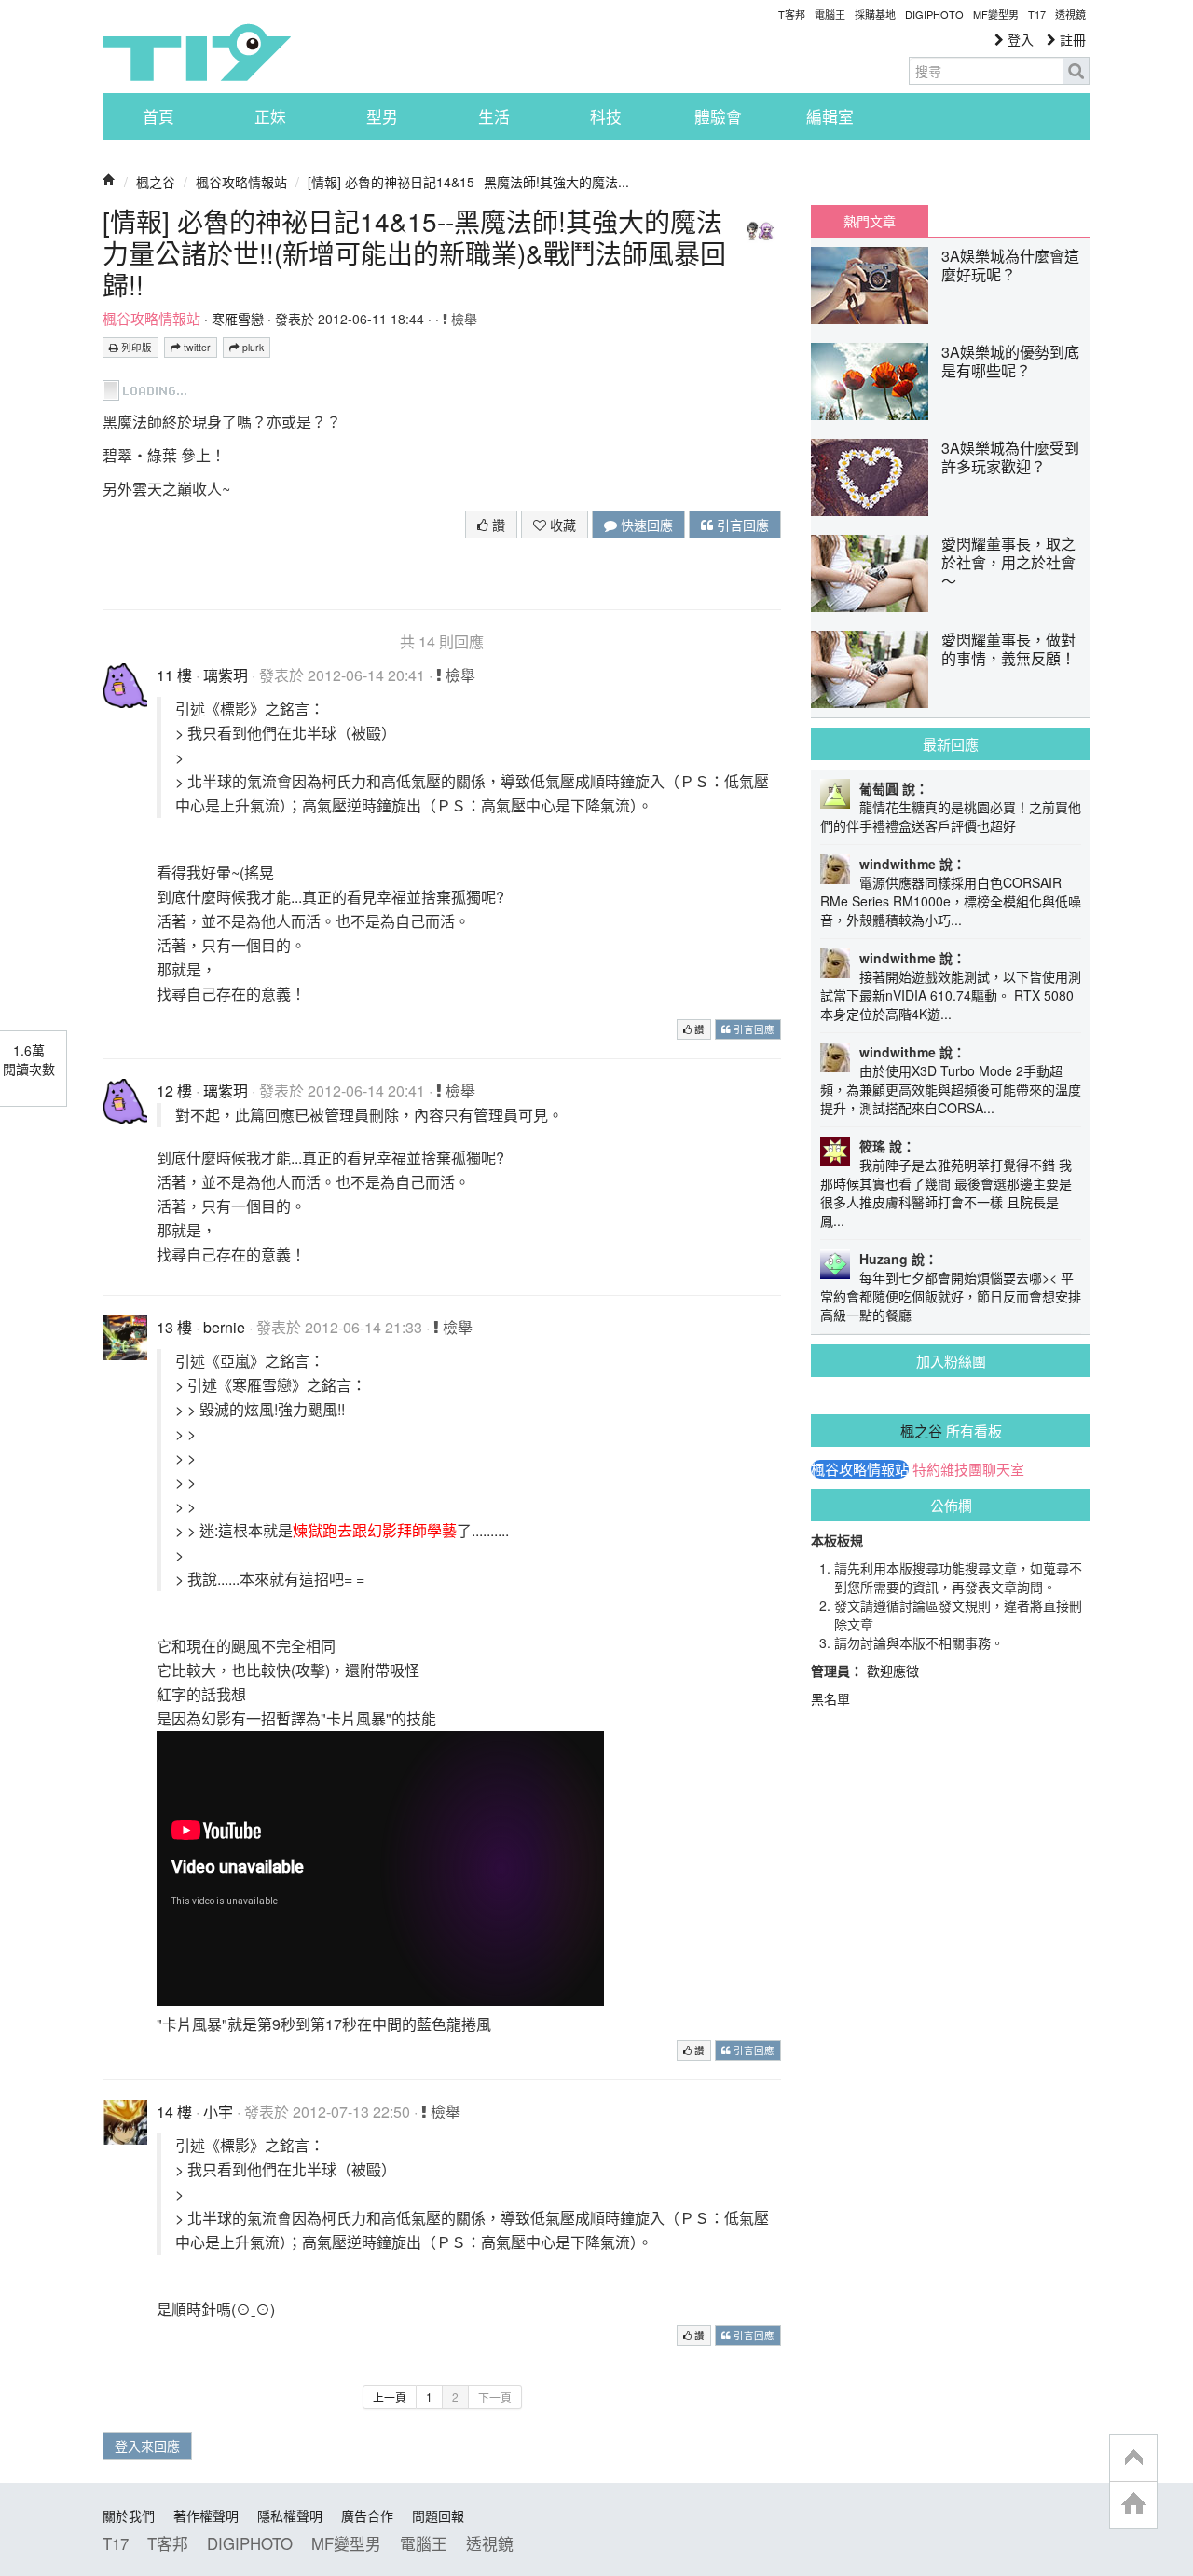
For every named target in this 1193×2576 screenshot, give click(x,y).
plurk (252, 347)
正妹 (270, 116)
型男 (382, 116)
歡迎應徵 (893, 1670)
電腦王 (830, 14)
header (1133, 2459)
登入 (1019, 39)
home (1133, 2505)
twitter (196, 347)
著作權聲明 (206, 2515)
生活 (494, 116)
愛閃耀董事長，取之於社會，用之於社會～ (1008, 562)
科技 (606, 116)
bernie (224, 1327)
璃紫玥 (226, 675)
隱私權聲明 (290, 2515)
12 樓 (174, 1090)
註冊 (1071, 39)
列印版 (135, 347)
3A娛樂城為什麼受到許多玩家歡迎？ (1010, 457)
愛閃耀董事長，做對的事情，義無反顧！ (1008, 649)
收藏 (561, 525)
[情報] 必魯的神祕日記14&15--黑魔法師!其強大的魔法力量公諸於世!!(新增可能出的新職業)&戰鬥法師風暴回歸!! (414, 252)
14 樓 (174, 2112)
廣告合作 (367, 2515)
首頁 (158, 116)
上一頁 (390, 2397)
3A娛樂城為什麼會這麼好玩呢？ (1010, 265)
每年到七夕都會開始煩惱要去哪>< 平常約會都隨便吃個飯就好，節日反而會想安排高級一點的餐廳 (951, 1296)
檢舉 (462, 319)
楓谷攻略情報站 (241, 182)
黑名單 (830, 1698)
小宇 (218, 2112)
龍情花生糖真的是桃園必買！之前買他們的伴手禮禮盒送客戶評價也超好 (951, 816)
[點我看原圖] (146, 388)
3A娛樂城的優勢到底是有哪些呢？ (1010, 361)
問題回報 (438, 2515)
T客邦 (792, 14)
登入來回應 (147, 2446)
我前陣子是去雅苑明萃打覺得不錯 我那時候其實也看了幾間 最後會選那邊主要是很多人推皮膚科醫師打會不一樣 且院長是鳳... (946, 1193)
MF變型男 (996, 14)
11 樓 (174, 675)
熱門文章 (870, 221)
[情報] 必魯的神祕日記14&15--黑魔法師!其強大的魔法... (468, 182)
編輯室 (830, 116)
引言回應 (741, 525)
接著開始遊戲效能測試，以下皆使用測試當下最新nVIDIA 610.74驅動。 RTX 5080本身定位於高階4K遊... (951, 995)
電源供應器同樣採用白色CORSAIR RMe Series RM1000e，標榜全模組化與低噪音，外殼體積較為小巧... (951, 901)
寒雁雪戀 (238, 319)
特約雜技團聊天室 (968, 1469)
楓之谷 (156, 182)
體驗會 (718, 116)
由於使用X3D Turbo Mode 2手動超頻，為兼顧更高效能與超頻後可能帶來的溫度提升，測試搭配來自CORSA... (951, 1089)
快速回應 (645, 525)
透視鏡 (1070, 14)
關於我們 (129, 2515)
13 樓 (174, 1327)
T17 (197, 52)
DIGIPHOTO (934, 14)
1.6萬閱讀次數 (29, 1059)
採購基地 (875, 14)
